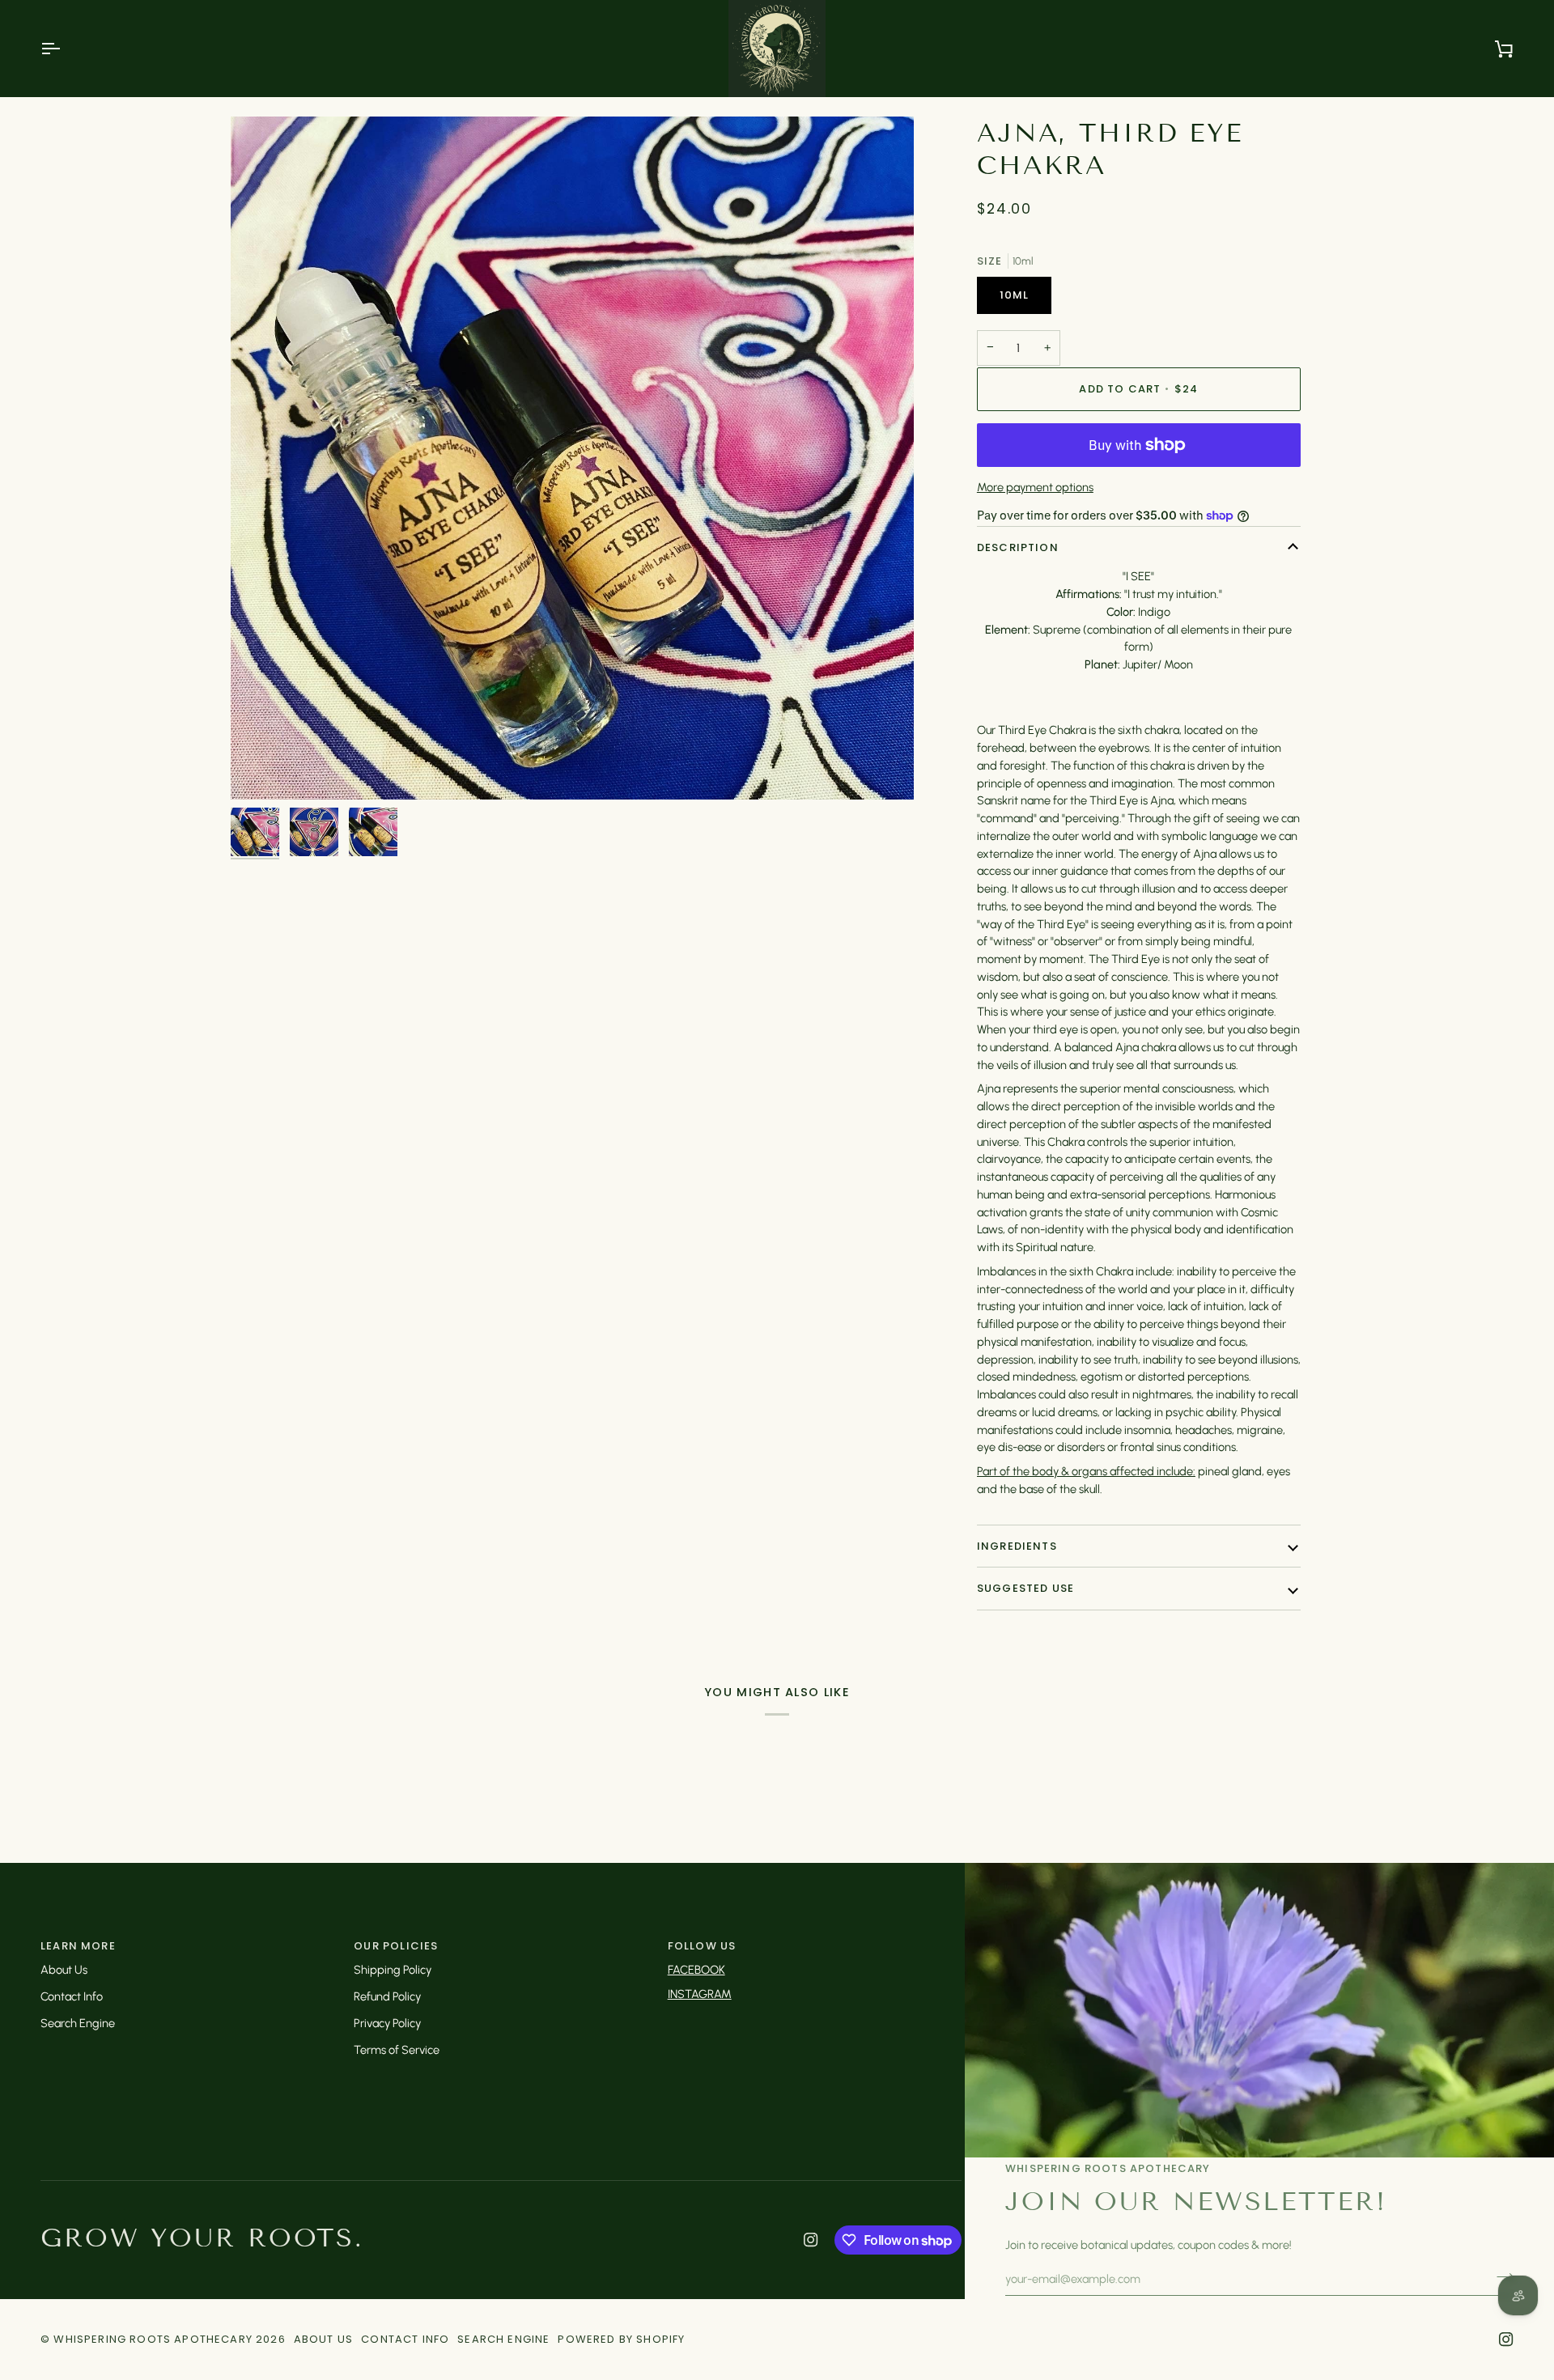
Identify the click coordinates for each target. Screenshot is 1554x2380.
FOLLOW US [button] (702, 1946)
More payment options (1035, 487)
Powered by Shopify (621, 2339)
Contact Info (72, 1996)
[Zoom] (572, 458)
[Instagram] (811, 2240)
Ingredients (1017, 1546)
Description (1018, 547)
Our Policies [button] (396, 1946)
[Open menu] (65, 49)
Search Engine (78, 2023)
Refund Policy (387, 1996)
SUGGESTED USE (1025, 1588)
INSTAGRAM (700, 1994)
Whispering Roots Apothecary (153, 2339)
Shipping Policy (393, 1970)
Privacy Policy (387, 2023)
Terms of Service (397, 2050)
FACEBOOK (696, 1970)
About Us (64, 1970)
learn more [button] (78, 1946)
